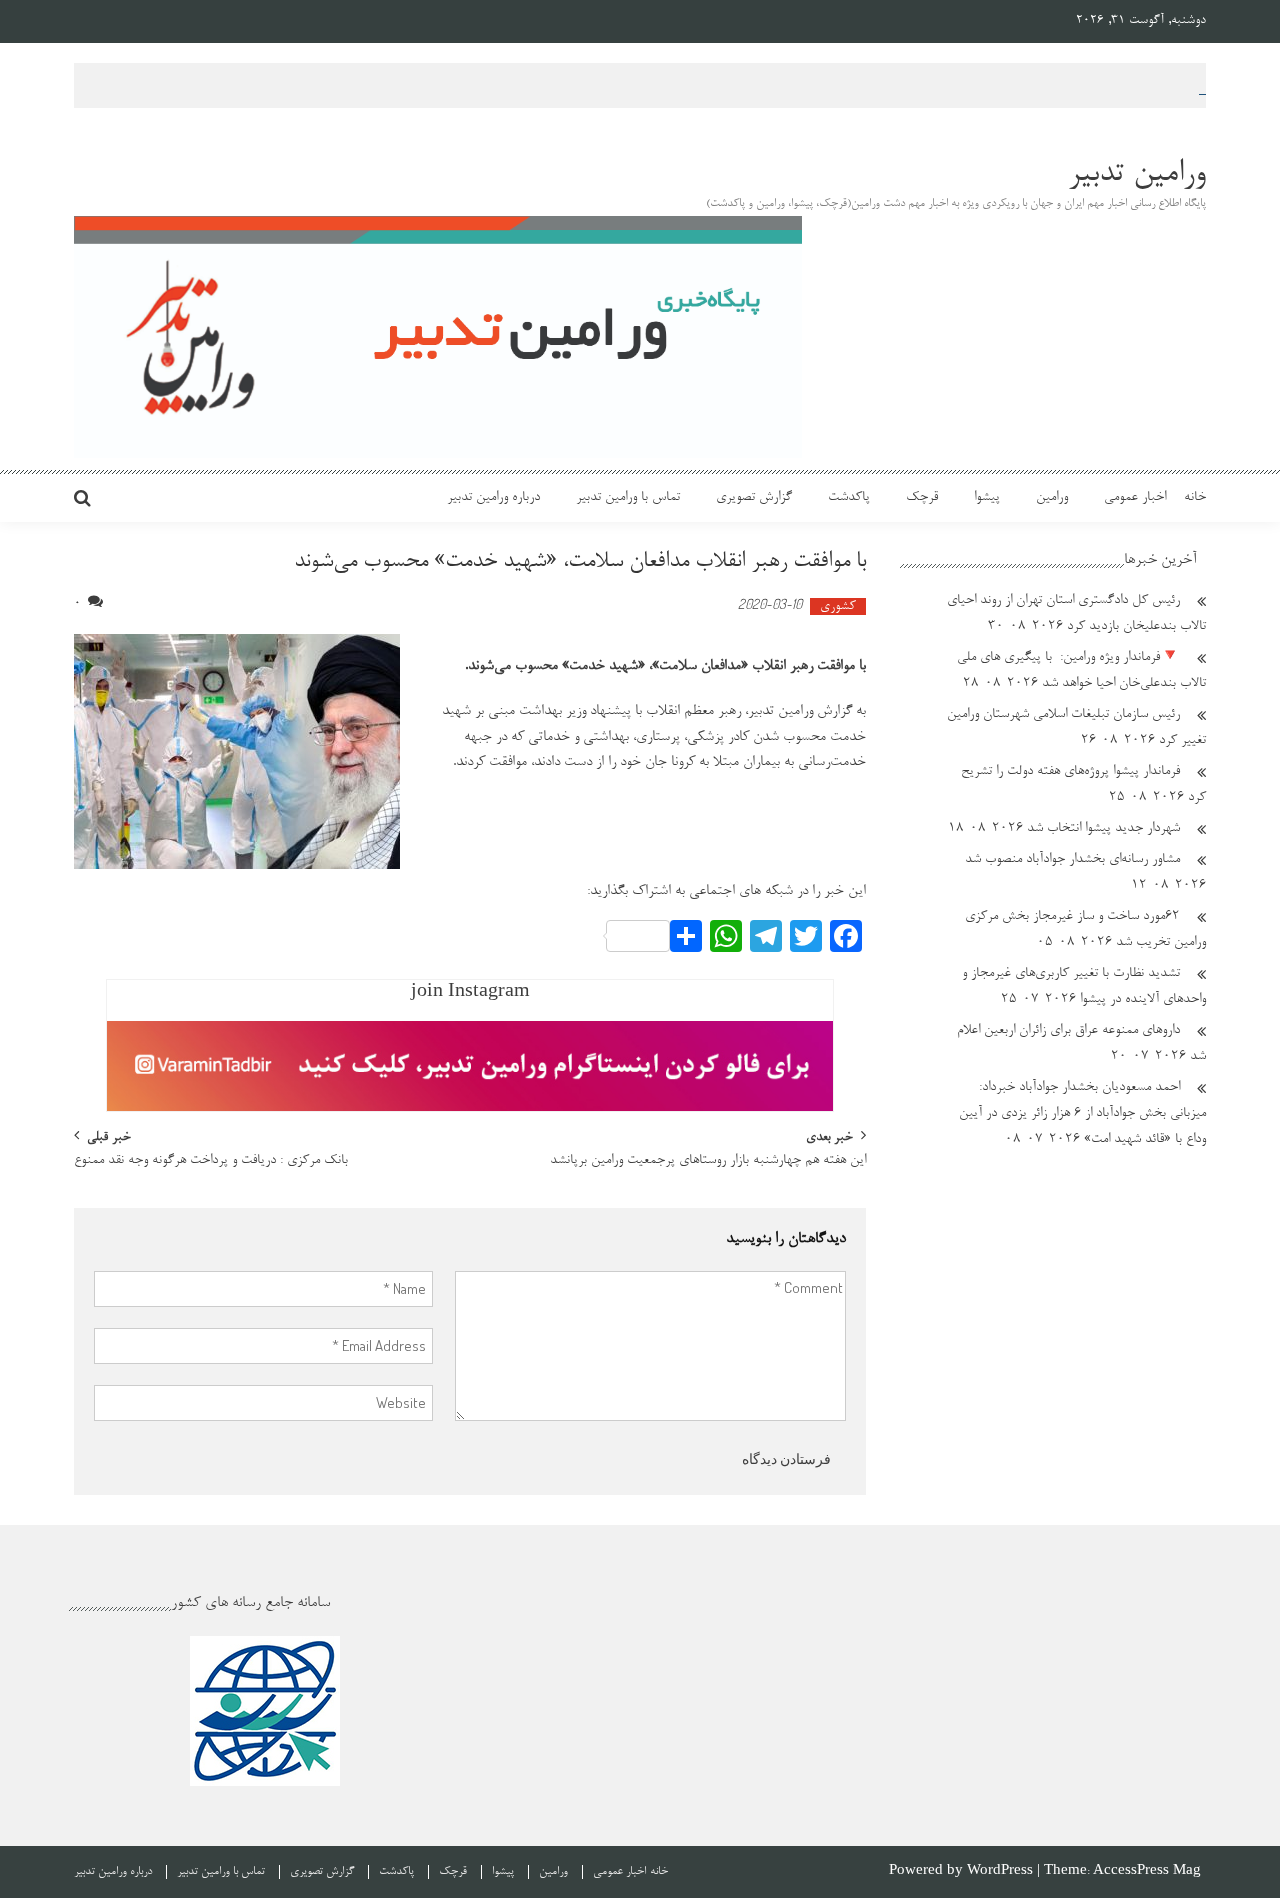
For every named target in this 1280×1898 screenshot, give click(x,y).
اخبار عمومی (1135, 498)
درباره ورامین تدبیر (493, 498)
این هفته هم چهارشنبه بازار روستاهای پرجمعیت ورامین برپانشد (708, 1162)
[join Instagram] (470, 1066)
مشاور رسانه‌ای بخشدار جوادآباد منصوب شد (1072, 860)
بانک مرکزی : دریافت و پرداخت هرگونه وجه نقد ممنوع (211, 1162)
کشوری (838, 606)
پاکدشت (849, 498)
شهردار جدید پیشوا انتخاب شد (1103, 829)
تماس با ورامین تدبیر (628, 498)
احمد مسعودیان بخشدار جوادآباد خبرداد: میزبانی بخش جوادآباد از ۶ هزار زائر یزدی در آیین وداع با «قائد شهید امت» (1082, 1114)
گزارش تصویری (754, 498)
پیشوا (987, 498)
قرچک (922, 498)
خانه (1195, 498)
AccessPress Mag (1147, 1871)
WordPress (1002, 1871)
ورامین (1052, 498)
